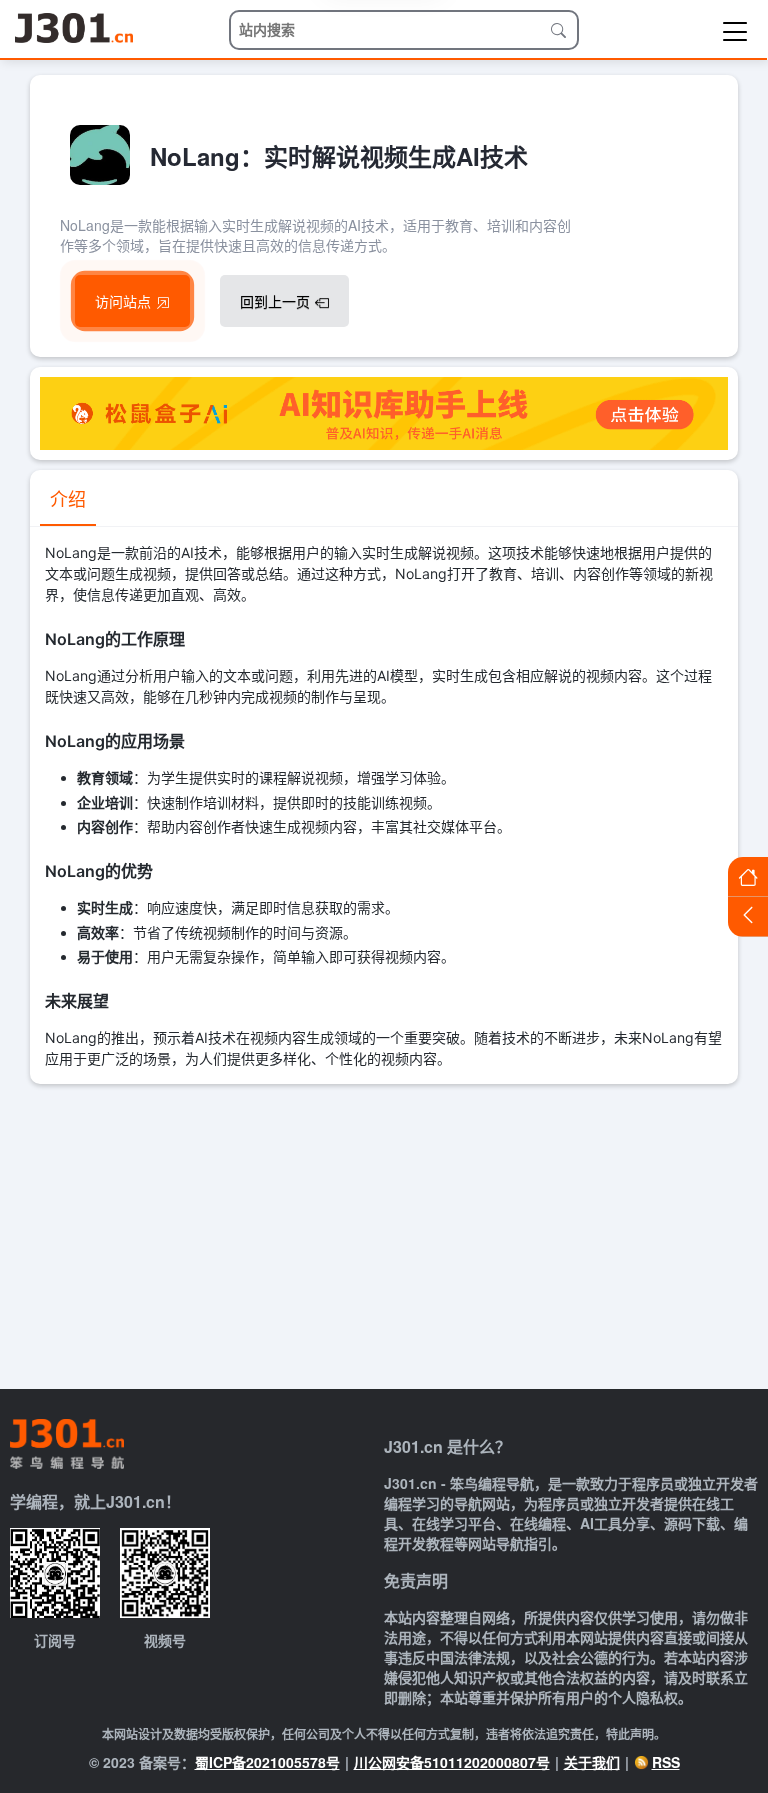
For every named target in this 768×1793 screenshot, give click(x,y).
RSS (666, 1762)
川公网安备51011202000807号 (452, 1762)
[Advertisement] (384, 1234)
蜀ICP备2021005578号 (267, 1762)
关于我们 (592, 1762)
